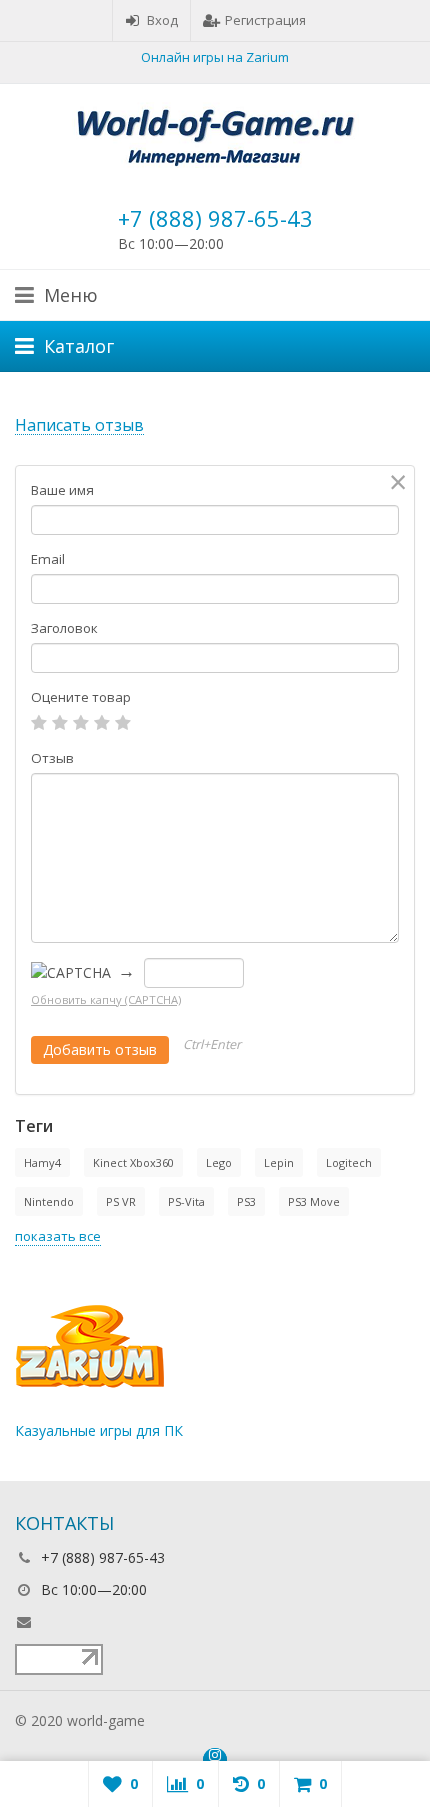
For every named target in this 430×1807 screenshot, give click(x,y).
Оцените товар (81, 697)
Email (48, 559)
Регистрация (265, 20)
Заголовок (64, 628)
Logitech (349, 1162)
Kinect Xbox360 (133, 1162)
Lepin (279, 1162)
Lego (219, 1162)
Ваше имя (62, 490)
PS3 (246, 1201)
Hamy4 (42, 1162)
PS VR (121, 1201)
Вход (162, 20)
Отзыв (52, 758)
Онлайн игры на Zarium (215, 57)
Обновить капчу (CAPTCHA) (106, 999)
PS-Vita (186, 1201)
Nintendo (49, 1201)
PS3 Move (314, 1201)
